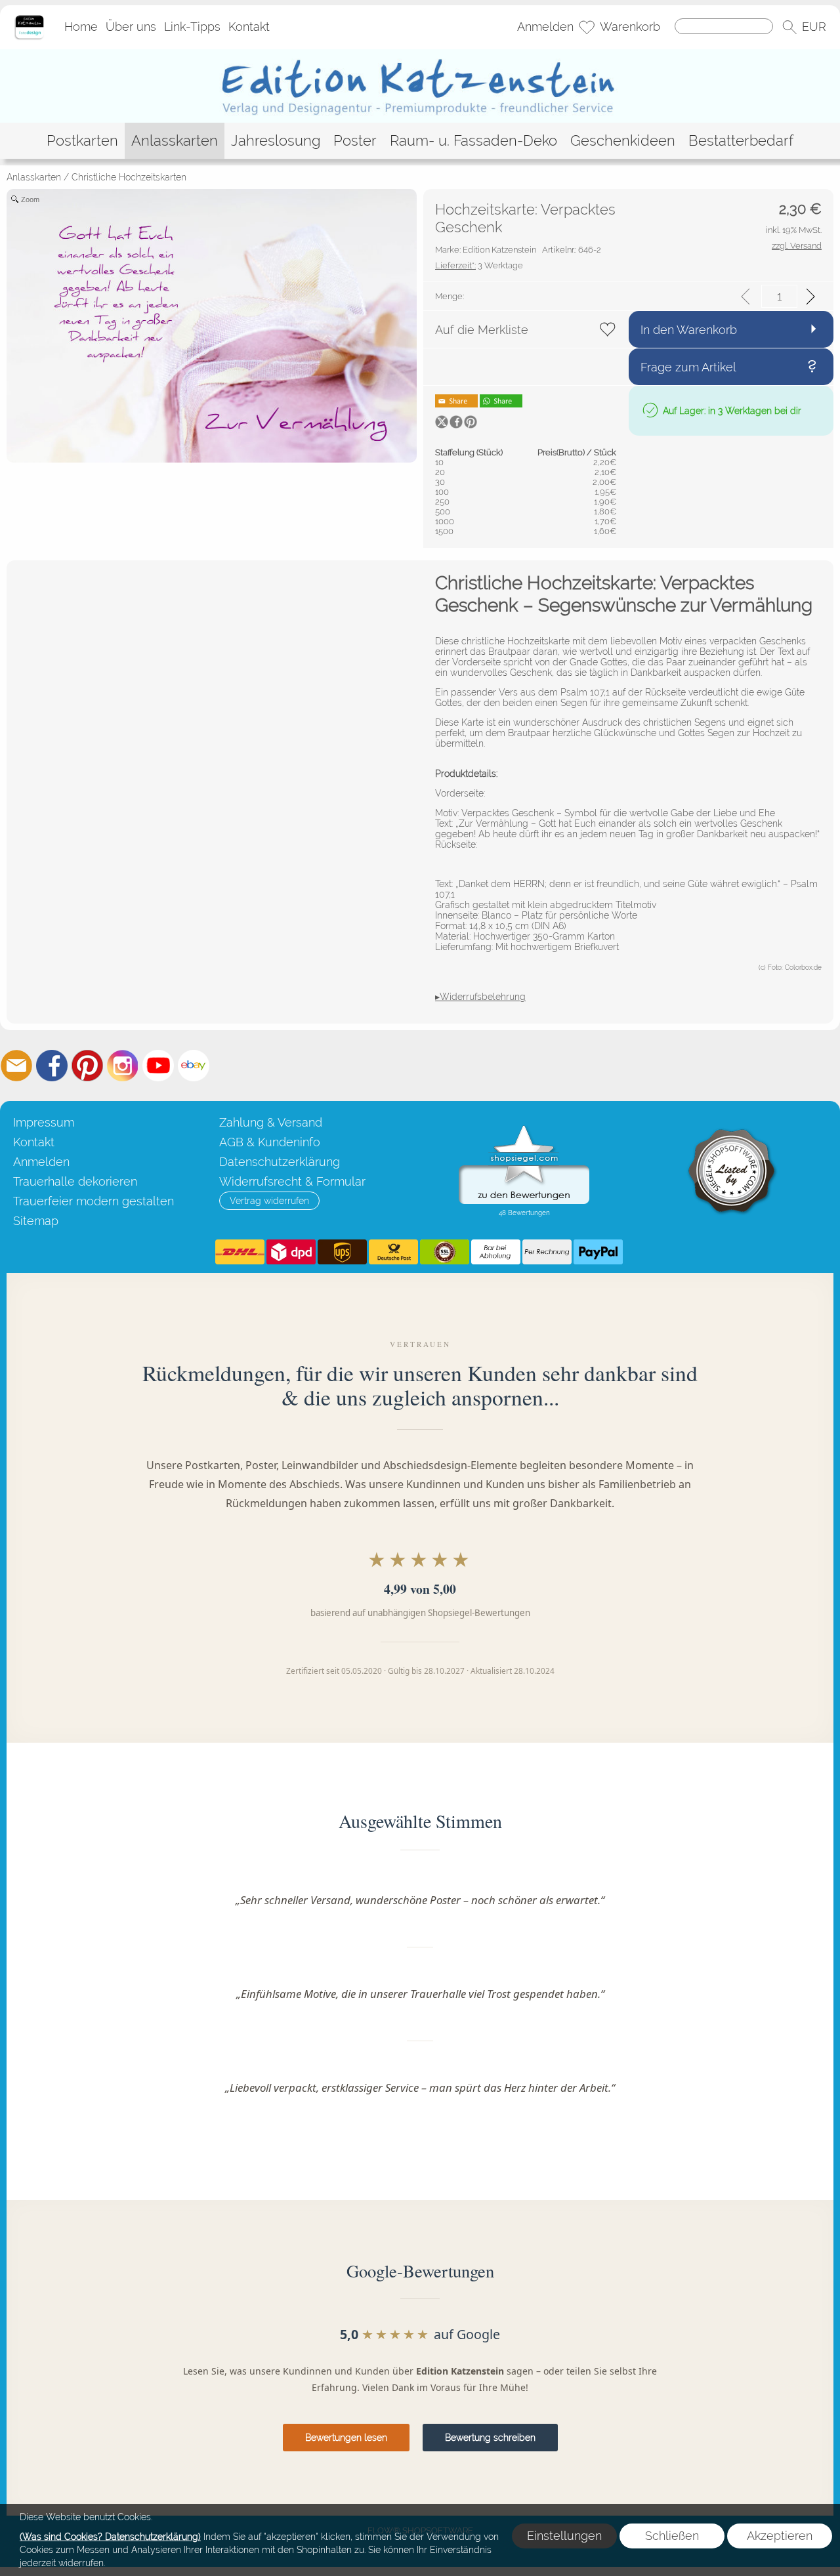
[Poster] (355, 141)
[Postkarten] (82, 141)
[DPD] (291, 1252)
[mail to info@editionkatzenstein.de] (16, 1066)
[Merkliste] (587, 28)
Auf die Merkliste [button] (482, 330)
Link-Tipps (192, 27)
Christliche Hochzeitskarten (129, 177)
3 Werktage (479, 265)
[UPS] (342, 1252)
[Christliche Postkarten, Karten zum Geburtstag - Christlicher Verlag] (420, 54)
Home (81, 27)
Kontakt (249, 27)
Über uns (131, 27)
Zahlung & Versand (271, 1122)
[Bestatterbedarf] (741, 141)
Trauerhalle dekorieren (75, 1181)
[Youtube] (158, 1066)
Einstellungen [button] (564, 2536)
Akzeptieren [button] (780, 2536)
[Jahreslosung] (276, 141)
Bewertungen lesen (346, 2438)
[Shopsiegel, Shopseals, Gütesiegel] (524, 1129)
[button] (789, 28)
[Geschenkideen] (623, 141)
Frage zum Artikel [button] (688, 367)
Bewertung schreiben (490, 2438)
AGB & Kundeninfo (270, 1142)
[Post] (393, 1252)
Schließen (672, 2536)
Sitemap (36, 1221)
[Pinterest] (87, 1066)
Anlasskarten (34, 177)
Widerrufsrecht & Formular (292, 1181)
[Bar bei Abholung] (496, 1252)
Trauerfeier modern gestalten (94, 1201)
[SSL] (445, 1252)
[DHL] (240, 1252)
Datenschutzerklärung (280, 1162)
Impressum (44, 1122)
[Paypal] (598, 1252)
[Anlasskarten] (175, 141)
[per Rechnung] (547, 1252)
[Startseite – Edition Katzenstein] (29, 19)
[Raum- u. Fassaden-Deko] (473, 141)
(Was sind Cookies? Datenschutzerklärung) (110, 2537)
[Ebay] (194, 1066)
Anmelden (545, 27)
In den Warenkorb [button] (689, 330)
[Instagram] (123, 1066)
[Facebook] (52, 1066)
